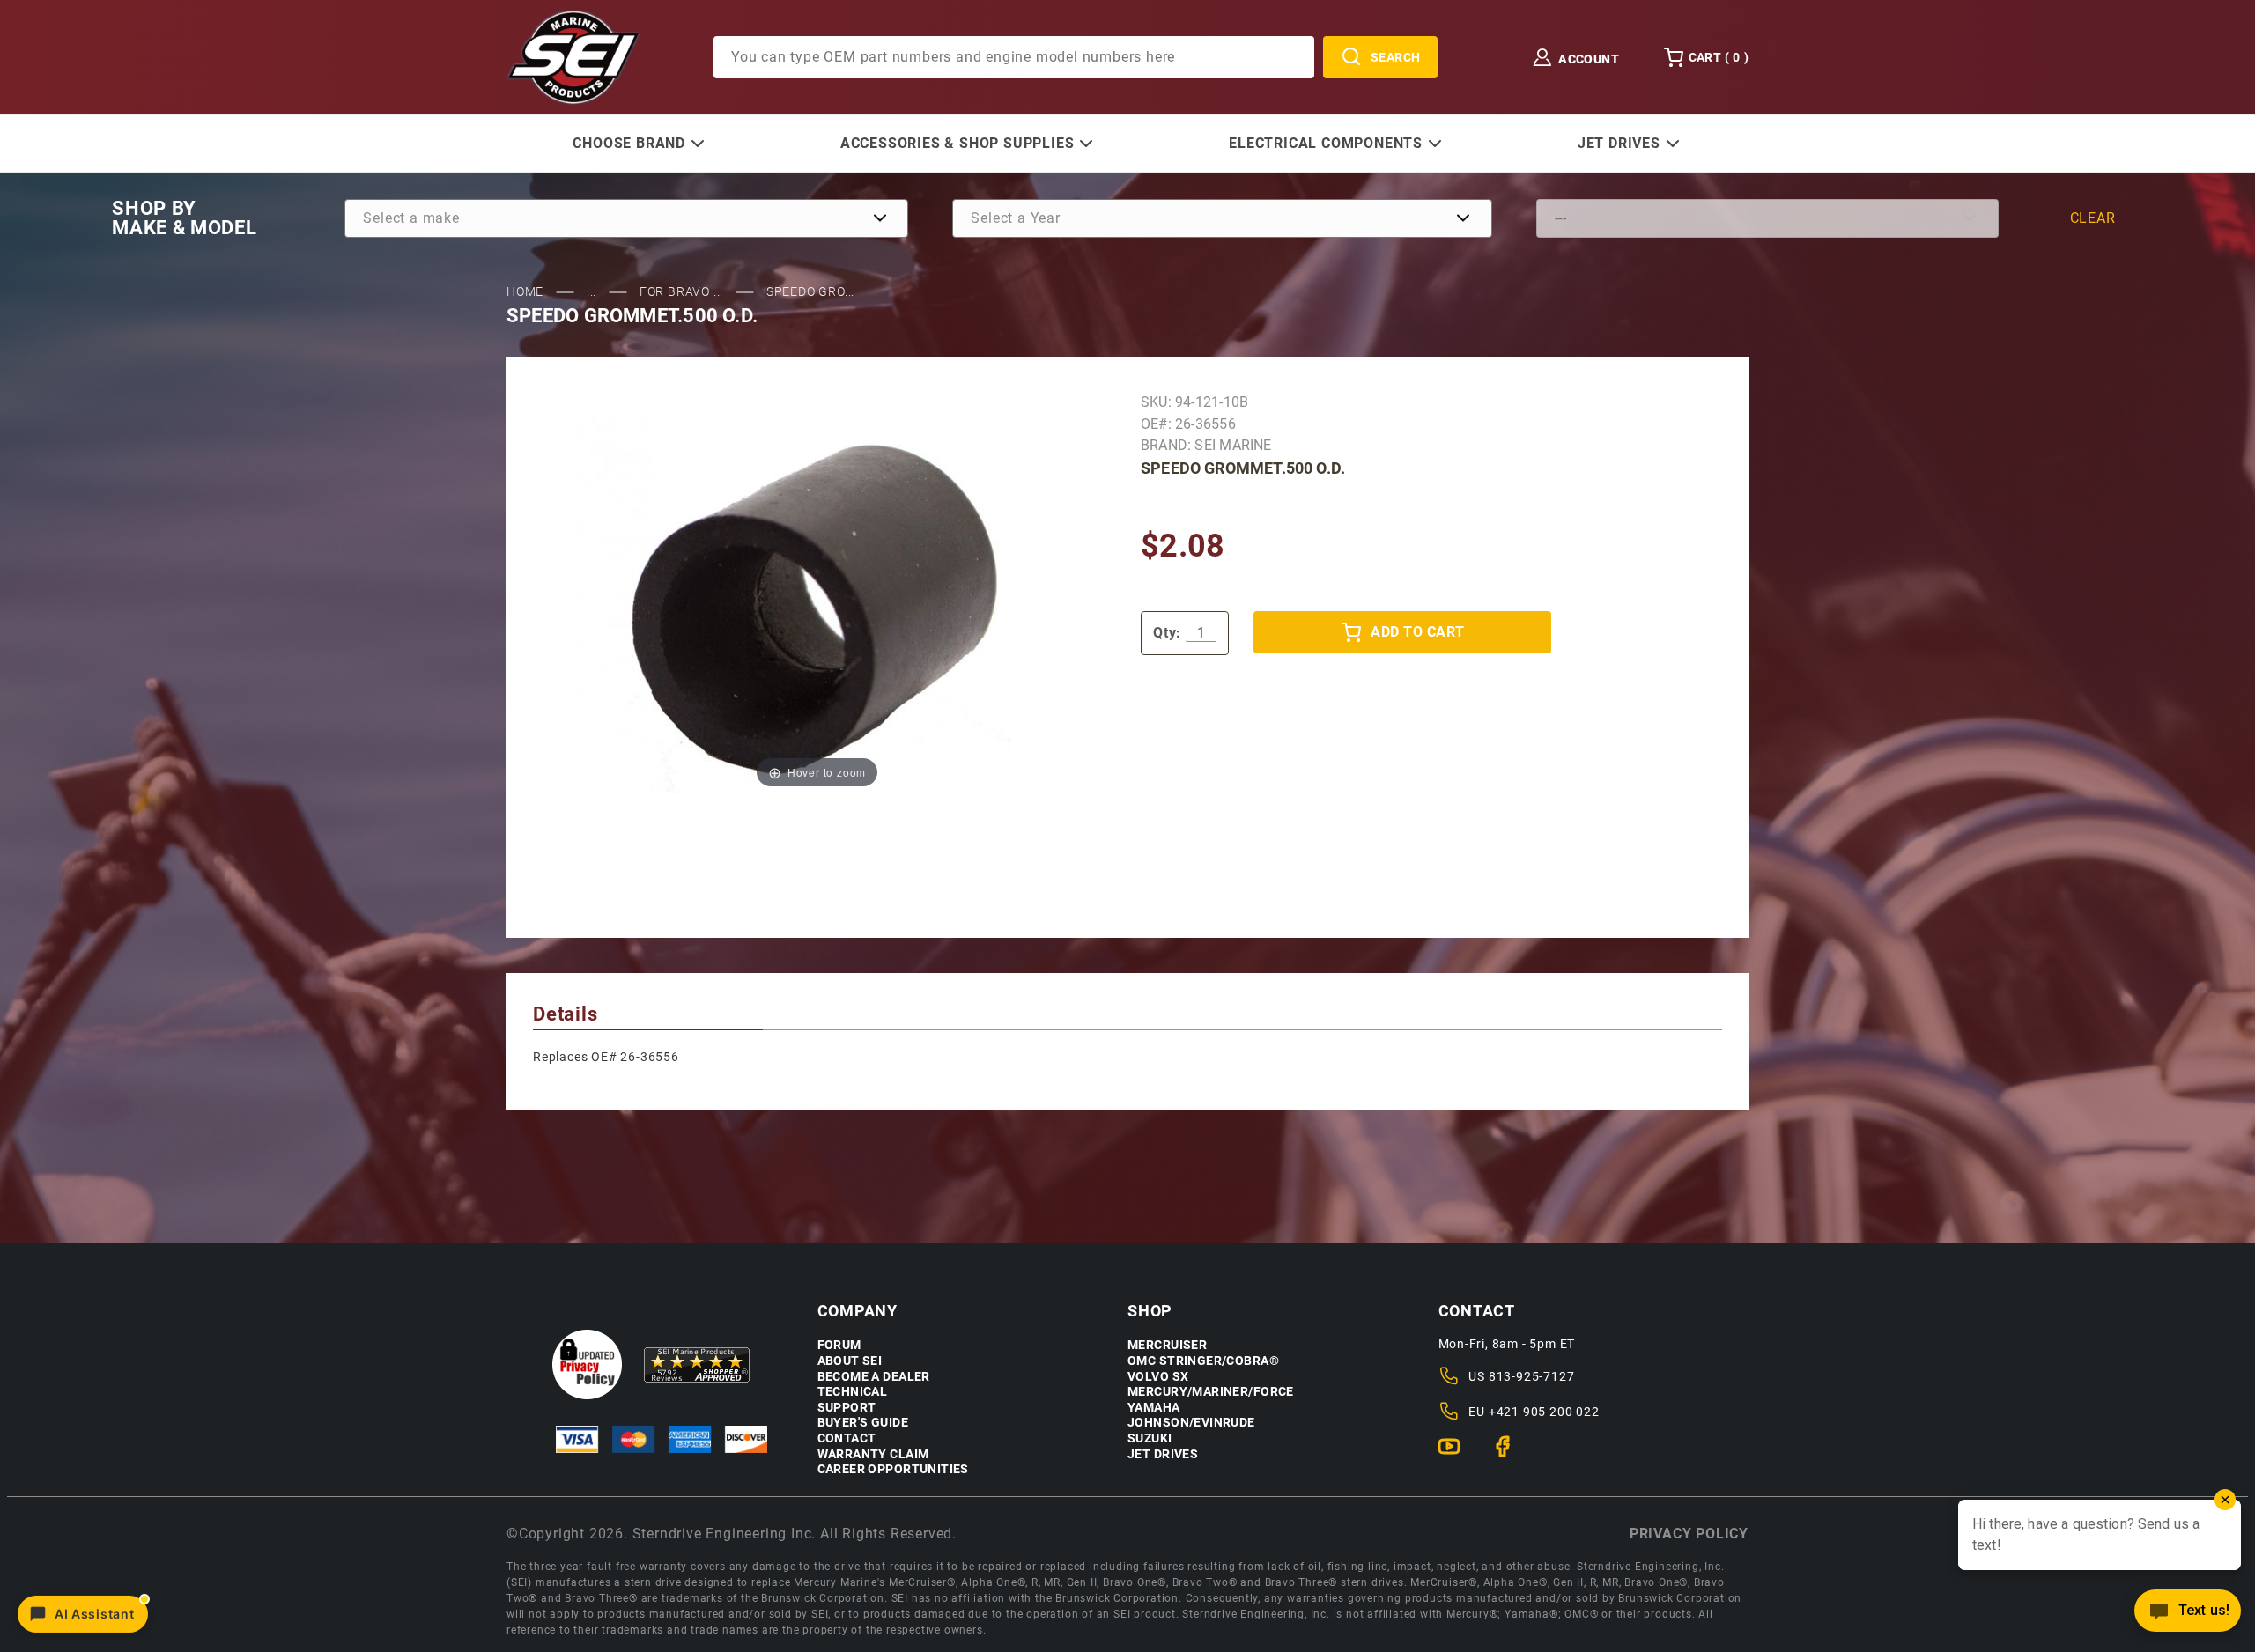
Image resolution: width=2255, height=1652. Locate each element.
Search (1396, 57)
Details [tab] (566, 1014)
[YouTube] (1457, 1454)
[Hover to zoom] (817, 605)
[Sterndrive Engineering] (573, 56)
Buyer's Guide (863, 1423)
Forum (839, 1345)
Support (847, 1408)
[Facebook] (1510, 1454)
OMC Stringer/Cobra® (1203, 1361)
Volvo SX (1158, 1377)
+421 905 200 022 (1544, 1412)
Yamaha (1154, 1408)
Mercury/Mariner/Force (1211, 1392)
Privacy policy (1689, 1534)
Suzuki (1150, 1438)
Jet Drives (1163, 1454)
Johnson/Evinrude (1191, 1423)
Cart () (1719, 57)
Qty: (1167, 633)
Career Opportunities (893, 1469)
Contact (847, 1438)
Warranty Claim (873, 1454)
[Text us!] (2188, 1615)
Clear (2093, 218)
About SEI (850, 1361)
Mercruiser (1167, 1345)
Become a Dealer (874, 1377)
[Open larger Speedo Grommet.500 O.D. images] (817, 605)
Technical (853, 1392)
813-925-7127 (1532, 1376)
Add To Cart (1417, 632)
